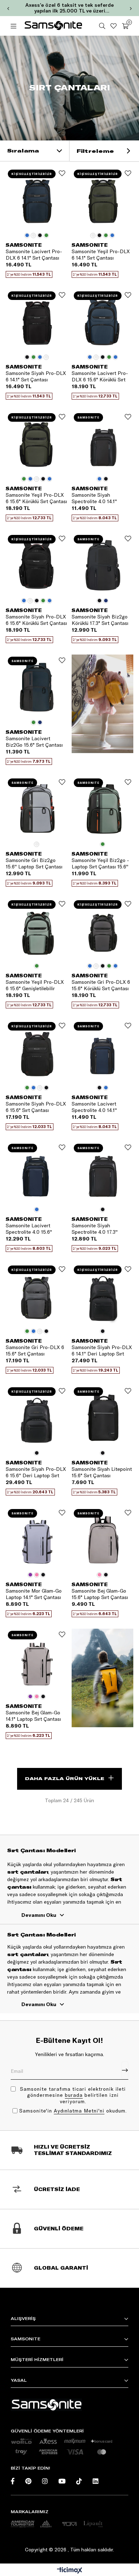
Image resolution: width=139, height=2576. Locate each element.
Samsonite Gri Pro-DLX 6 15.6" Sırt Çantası (35, 1350)
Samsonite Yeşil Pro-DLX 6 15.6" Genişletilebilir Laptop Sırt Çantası (35, 985)
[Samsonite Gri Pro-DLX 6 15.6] (102, 929)
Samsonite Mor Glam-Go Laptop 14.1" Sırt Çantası (34, 1594)
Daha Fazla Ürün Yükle (65, 1778)
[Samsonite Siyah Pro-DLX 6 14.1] (37, 320)
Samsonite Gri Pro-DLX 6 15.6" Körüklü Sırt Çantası (101, 985)
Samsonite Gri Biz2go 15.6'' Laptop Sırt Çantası (34, 863)
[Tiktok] (79, 2481)
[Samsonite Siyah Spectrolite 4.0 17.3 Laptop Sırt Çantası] (102, 1172)
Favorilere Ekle (62, 173)
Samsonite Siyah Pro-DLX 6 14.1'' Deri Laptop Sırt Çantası (102, 1350)
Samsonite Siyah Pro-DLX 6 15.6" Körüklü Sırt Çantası (36, 620)
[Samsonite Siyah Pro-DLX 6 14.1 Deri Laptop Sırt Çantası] (102, 1294)
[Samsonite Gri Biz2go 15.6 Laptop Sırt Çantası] (37, 807)
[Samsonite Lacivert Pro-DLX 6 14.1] (37, 198)
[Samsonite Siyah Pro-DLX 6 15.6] (37, 564)
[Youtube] (62, 2481)
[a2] (46, 2524)
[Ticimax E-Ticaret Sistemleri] (70, 2571)
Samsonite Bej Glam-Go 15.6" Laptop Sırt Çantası (100, 1594)
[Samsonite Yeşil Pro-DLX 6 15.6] (37, 442)
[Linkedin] (96, 2481)
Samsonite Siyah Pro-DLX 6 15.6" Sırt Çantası (36, 1107)
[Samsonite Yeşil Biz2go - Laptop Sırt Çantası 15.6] (102, 807)
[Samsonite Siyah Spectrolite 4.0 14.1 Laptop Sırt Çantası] (102, 442)
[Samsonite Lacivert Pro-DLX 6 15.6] (102, 320)
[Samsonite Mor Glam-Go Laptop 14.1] (37, 1538)
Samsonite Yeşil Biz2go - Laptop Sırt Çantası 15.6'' (100, 863)
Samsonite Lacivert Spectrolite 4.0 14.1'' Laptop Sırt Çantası (94, 1107)
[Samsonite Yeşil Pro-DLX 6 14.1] (102, 198)
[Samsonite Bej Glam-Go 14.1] (37, 1660)
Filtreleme (96, 151)
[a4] (69, 2524)
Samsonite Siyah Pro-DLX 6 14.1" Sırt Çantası (36, 376)
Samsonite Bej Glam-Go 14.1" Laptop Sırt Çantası (33, 1716)
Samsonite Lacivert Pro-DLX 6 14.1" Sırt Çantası (34, 255)
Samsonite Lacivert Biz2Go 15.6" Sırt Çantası (34, 742)
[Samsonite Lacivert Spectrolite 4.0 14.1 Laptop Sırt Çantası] (102, 1051)
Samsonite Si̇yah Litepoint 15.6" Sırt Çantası (102, 1472)
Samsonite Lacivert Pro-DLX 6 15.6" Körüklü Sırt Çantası (100, 376)
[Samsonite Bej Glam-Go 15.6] (102, 1538)
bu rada (74, 2095)
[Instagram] (45, 2481)
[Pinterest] (28, 2481)
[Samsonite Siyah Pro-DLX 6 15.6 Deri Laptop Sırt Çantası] (37, 1416)
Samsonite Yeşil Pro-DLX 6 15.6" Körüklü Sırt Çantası (36, 498)
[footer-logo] (46, 2405)
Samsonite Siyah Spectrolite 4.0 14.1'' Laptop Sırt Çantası (94, 498)
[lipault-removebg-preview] (93, 2524)
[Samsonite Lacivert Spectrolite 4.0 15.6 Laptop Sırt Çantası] (37, 1172)
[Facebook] (13, 2481)
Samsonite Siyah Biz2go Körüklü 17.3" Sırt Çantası (100, 620)
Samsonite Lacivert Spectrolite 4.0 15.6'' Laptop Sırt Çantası (29, 1229)
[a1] (22, 2524)
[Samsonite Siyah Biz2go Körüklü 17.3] (102, 564)
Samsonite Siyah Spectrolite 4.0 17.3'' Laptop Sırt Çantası (95, 1229)
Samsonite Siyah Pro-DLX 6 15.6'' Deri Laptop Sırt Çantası (36, 1472)
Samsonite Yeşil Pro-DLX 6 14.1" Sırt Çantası (101, 255)
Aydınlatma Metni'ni (79, 2111)
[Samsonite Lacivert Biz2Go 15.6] (37, 685)
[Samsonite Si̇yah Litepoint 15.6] (102, 1416)
